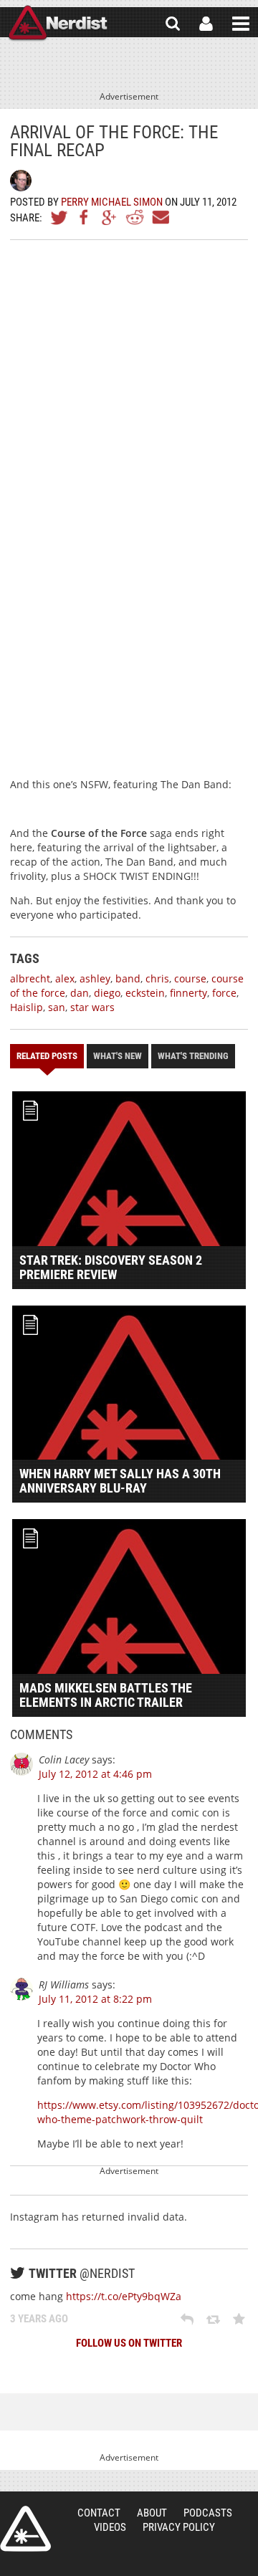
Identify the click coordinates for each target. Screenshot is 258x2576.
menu (241, 24)
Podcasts (208, 2513)
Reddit (135, 217)
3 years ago (39, 2319)
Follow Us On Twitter (129, 2343)
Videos (110, 2527)
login (206, 24)
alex (65, 978)
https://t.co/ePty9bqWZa (124, 2296)
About (152, 2513)
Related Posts (47, 1056)
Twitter (59, 217)
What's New (118, 1056)
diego (107, 993)
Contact (99, 2513)
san (57, 1007)
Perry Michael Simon (112, 202)
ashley (95, 978)
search (173, 24)
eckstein (145, 993)
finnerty (188, 993)
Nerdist (58, 24)
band (128, 978)
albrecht (30, 978)
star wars (92, 1007)
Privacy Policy (179, 2527)
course (190, 978)
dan (80, 993)
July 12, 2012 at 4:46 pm (95, 1774)
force (224, 993)
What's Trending (193, 1056)
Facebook (85, 217)
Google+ (110, 217)
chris (157, 978)
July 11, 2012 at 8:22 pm (95, 1999)
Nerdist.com (25, 2529)
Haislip (27, 1007)
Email (160, 217)
